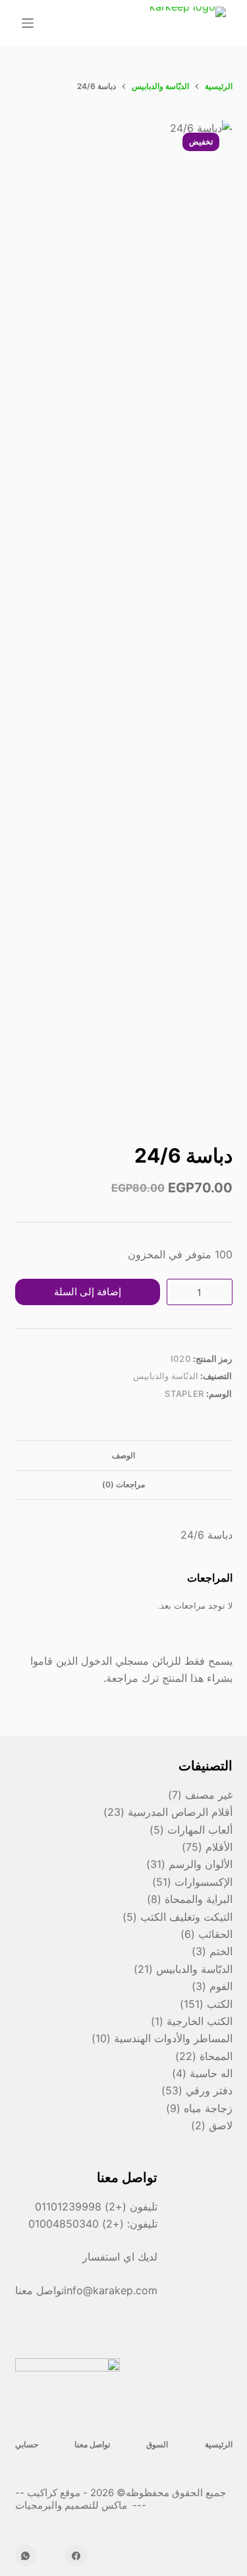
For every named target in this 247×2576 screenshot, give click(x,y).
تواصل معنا (92, 2444)
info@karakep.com (111, 2290)
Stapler (184, 1394)
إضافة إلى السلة (88, 1292)
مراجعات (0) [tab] (123, 1484)
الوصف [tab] (123, 1455)
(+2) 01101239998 (81, 2206)
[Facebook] (76, 2556)
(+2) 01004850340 (78, 2224)
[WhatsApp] (26, 2556)
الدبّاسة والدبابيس (166, 1376)
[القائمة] (28, 23)
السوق (157, 2444)
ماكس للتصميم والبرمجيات (72, 2505)
